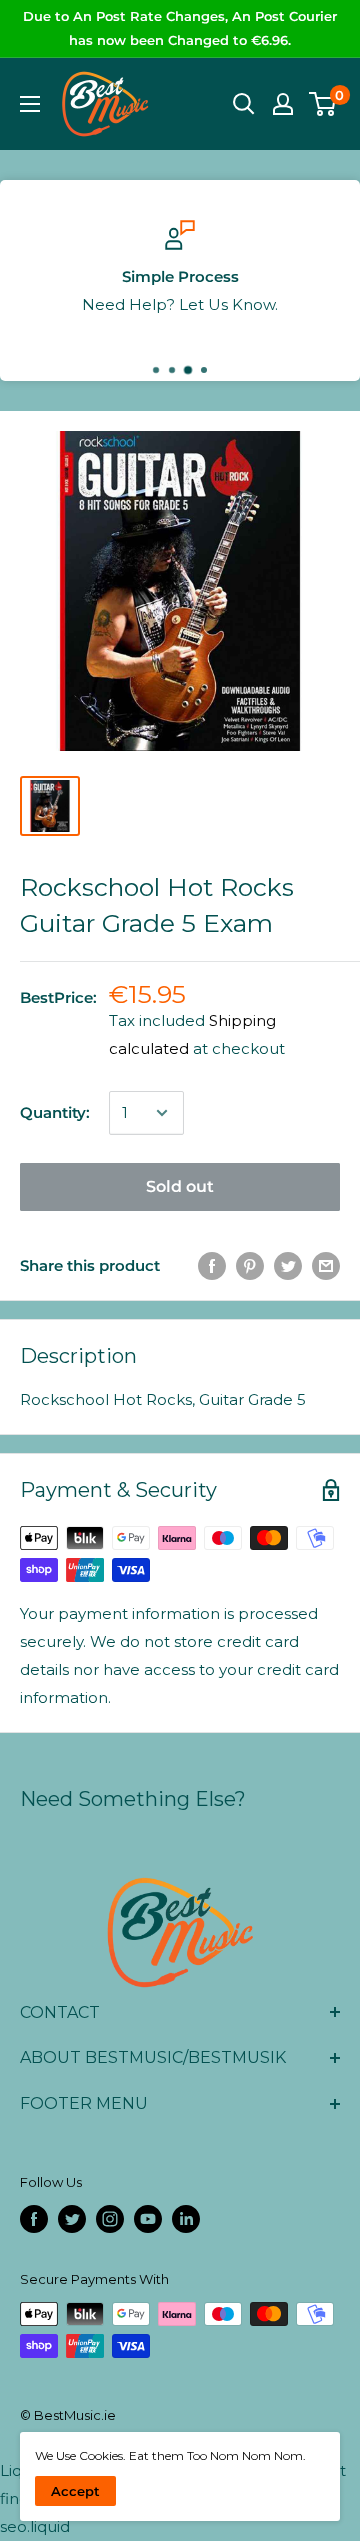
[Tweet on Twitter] (288, 1265)
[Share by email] (326, 1265)
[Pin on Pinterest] (250, 1265)
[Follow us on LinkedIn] (186, 2219)
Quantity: (55, 1112)
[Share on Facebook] (212, 1265)
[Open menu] (30, 104)
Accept (75, 2491)
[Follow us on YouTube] (148, 2219)
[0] (323, 104)
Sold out (180, 1186)
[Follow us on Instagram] (110, 2219)
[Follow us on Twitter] (72, 2219)
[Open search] (244, 104)
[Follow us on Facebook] (34, 2219)
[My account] (283, 104)
